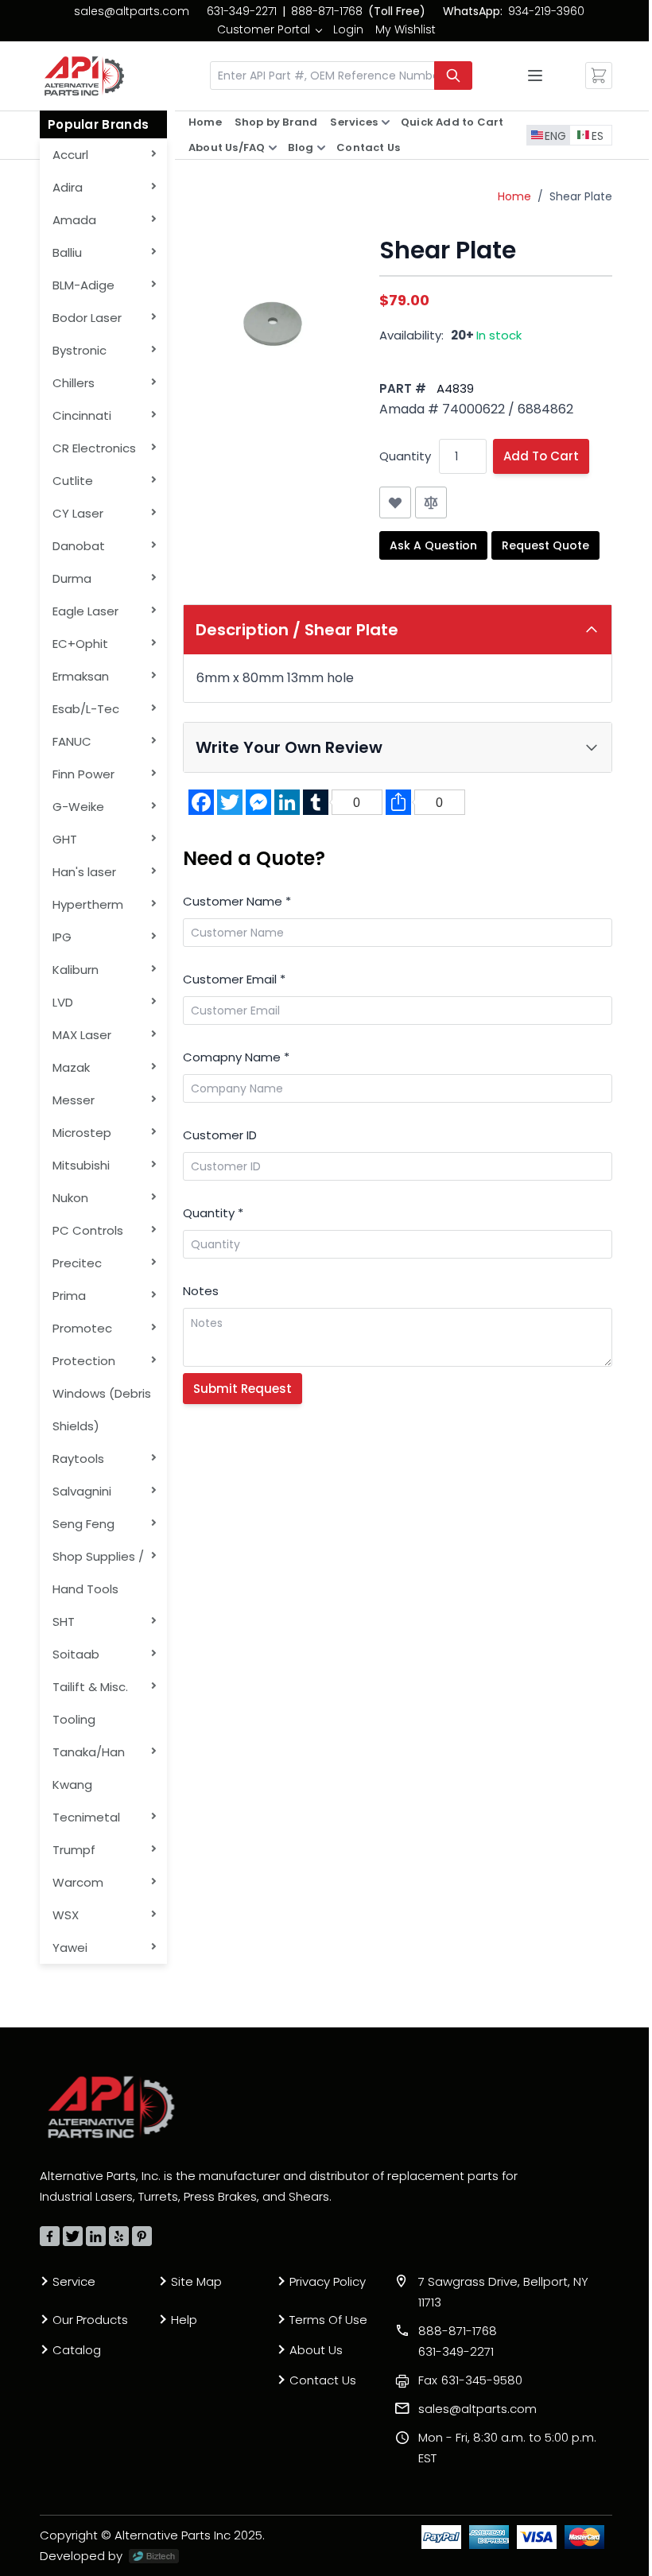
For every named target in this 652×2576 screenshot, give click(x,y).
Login (348, 29)
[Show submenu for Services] (386, 122)
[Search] (453, 76)
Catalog (77, 2350)
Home (205, 122)
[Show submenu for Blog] (321, 148)
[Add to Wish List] (395, 502)
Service (74, 2281)
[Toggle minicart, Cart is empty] (599, 76)
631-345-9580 (470, 2380)
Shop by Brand (276, 122)
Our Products (90, 2320)
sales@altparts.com (132, 11)
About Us (316, 2350)
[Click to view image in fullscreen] (273, 326)
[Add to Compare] (431, 502)
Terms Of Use (328, 2320)
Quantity (405, 456)
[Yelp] (119, 2236)
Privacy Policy (328, 2281)
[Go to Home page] (84, 76)
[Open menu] (535, 76)
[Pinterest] (142, 2236)
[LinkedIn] (96, 2236)
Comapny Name (236, 1057)
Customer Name (237, 901)
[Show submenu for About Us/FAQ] (273, 148)
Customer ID (220, 1135)
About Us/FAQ (227, 147)
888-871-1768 (327, 11)
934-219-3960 (546, 11)
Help (184, 2320)
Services (354, 122)
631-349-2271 (242, 11)
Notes (201, 1291)
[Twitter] (73, 2236)
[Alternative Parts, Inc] (111, 2107)
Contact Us (368, 147)
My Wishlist (406, 29)
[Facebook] (50, 2236)
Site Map (196, 2281)
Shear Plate (581, 196)
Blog (301, 147)
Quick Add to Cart (452, 122)
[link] (269, 29)
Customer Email (234, 979)
